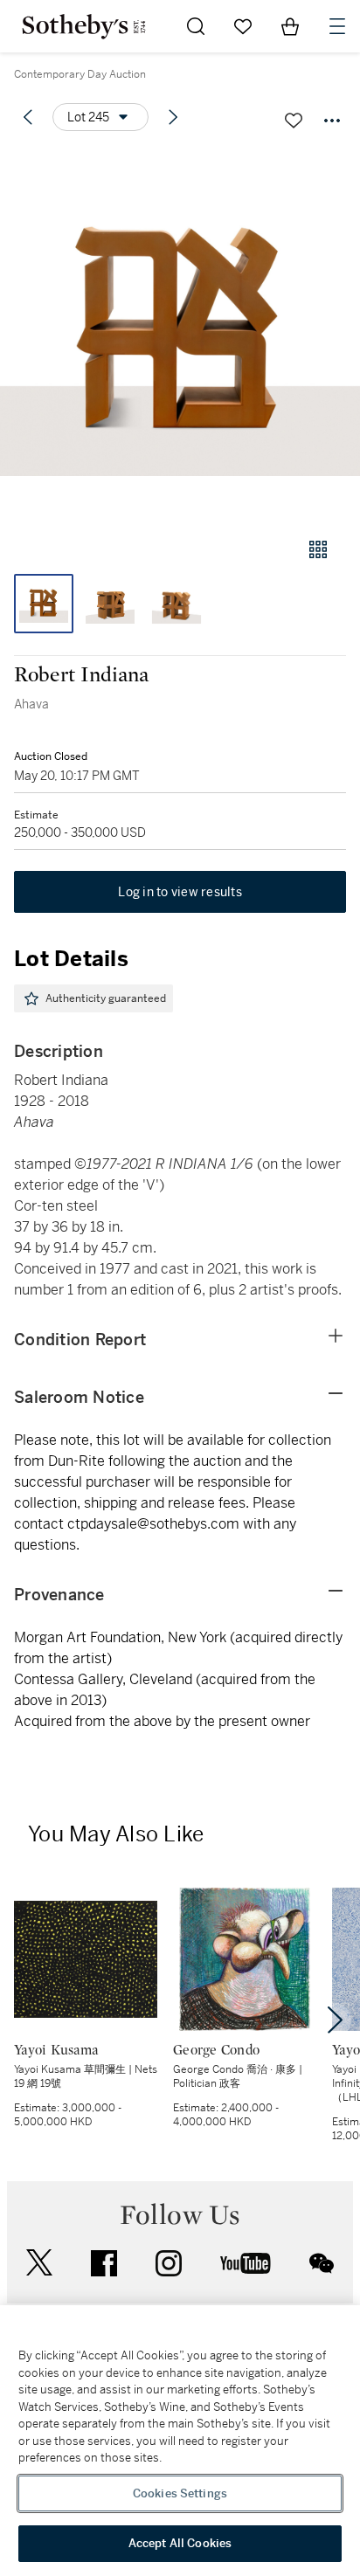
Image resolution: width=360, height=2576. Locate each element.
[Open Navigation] (337, 26)
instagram (169, 2263)
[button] (180, 335)
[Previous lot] (28, 117)
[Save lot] (294, 121)
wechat (322, 2263)
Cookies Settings (180, 2493)
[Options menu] (332, 121)
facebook (104, 2263)
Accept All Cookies (180, 2543)
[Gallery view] (318, 549)
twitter (39, 2263)
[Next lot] (173, 117)
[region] (180, 2441)
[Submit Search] (196, 26)
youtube (246, 2263)
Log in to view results (180, 892)
